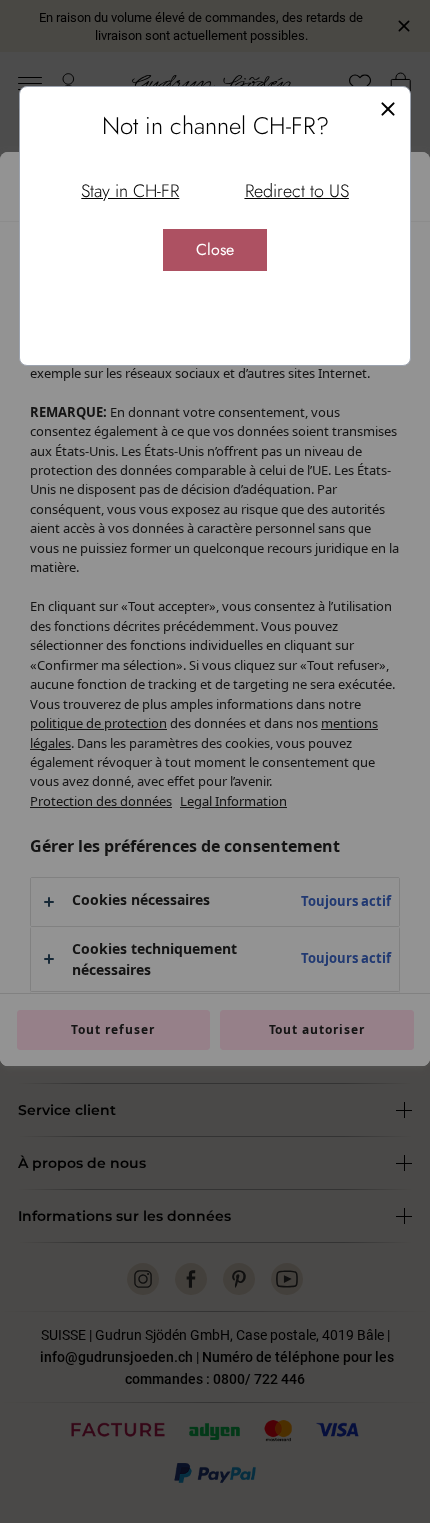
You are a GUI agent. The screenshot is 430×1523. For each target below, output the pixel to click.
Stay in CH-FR (130, 191)
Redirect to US (297, 191)
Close (215, 249)
